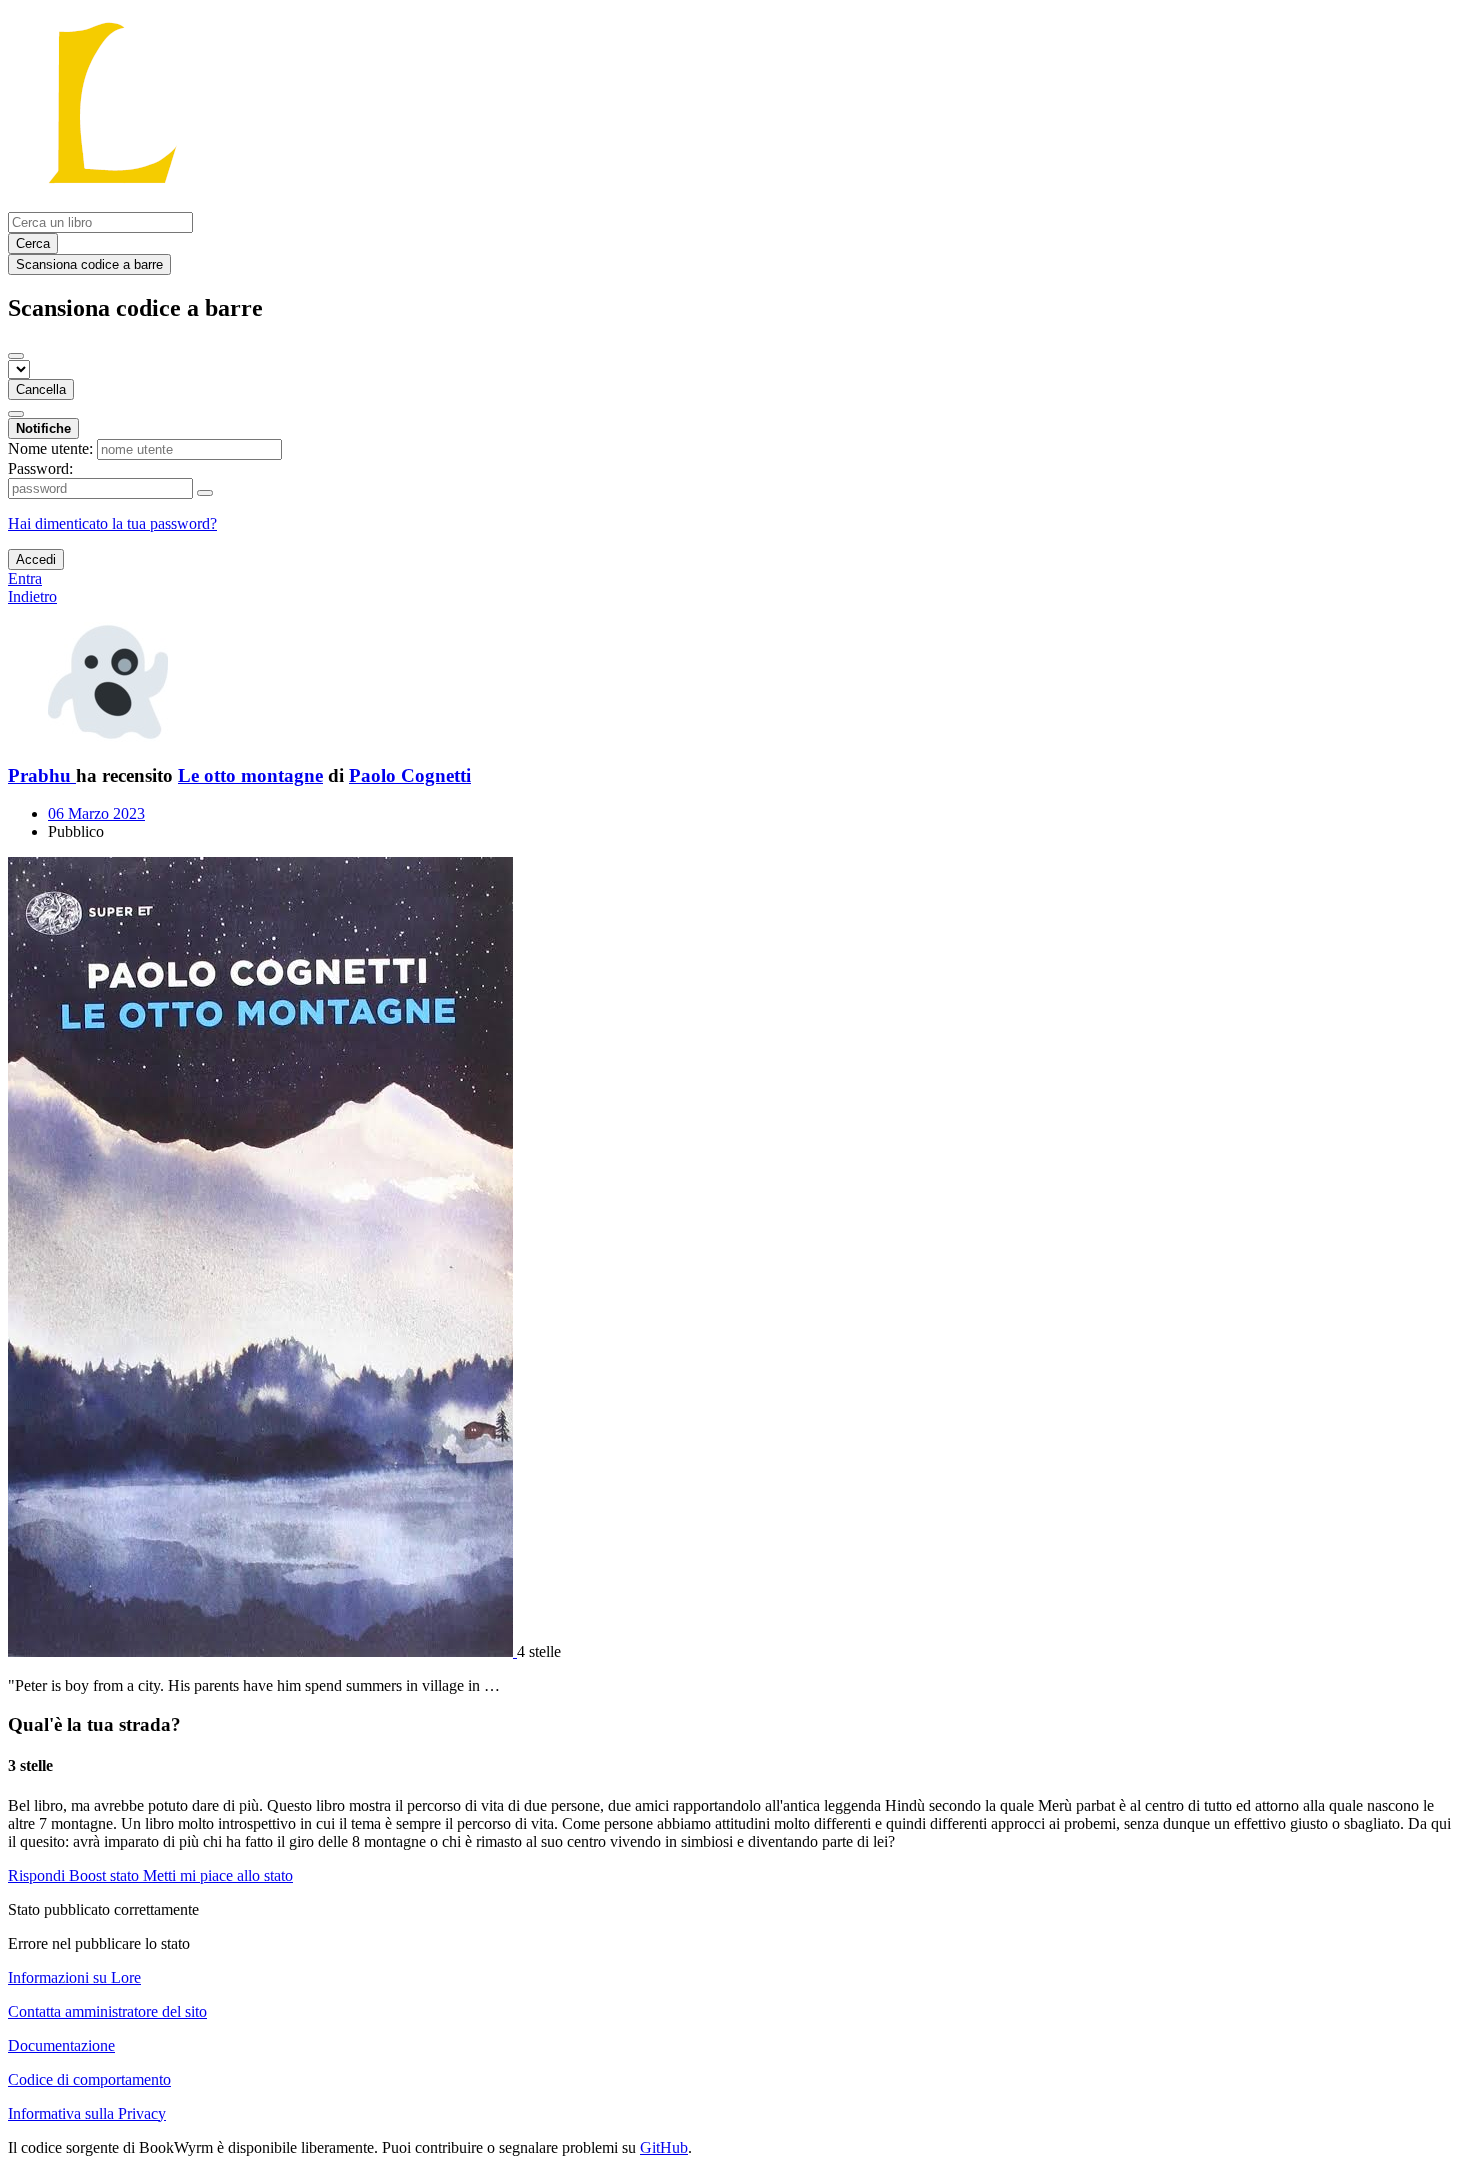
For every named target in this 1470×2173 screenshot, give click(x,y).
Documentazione (61, 2045)
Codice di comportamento (89, 2079)
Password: (40, 468)
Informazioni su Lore (74, 1977)
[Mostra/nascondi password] (205, 493)
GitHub (664, 2147)
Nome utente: (50, 448)
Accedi (36, 559)
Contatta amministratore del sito (107, 2011)
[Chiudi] (16, 356)
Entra (25, 578)
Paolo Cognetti (410, 775)
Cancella (41, 389)
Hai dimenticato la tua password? (112, 523)
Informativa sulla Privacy (87, 2113)
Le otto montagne (250, 775)
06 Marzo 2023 (96, 813)
